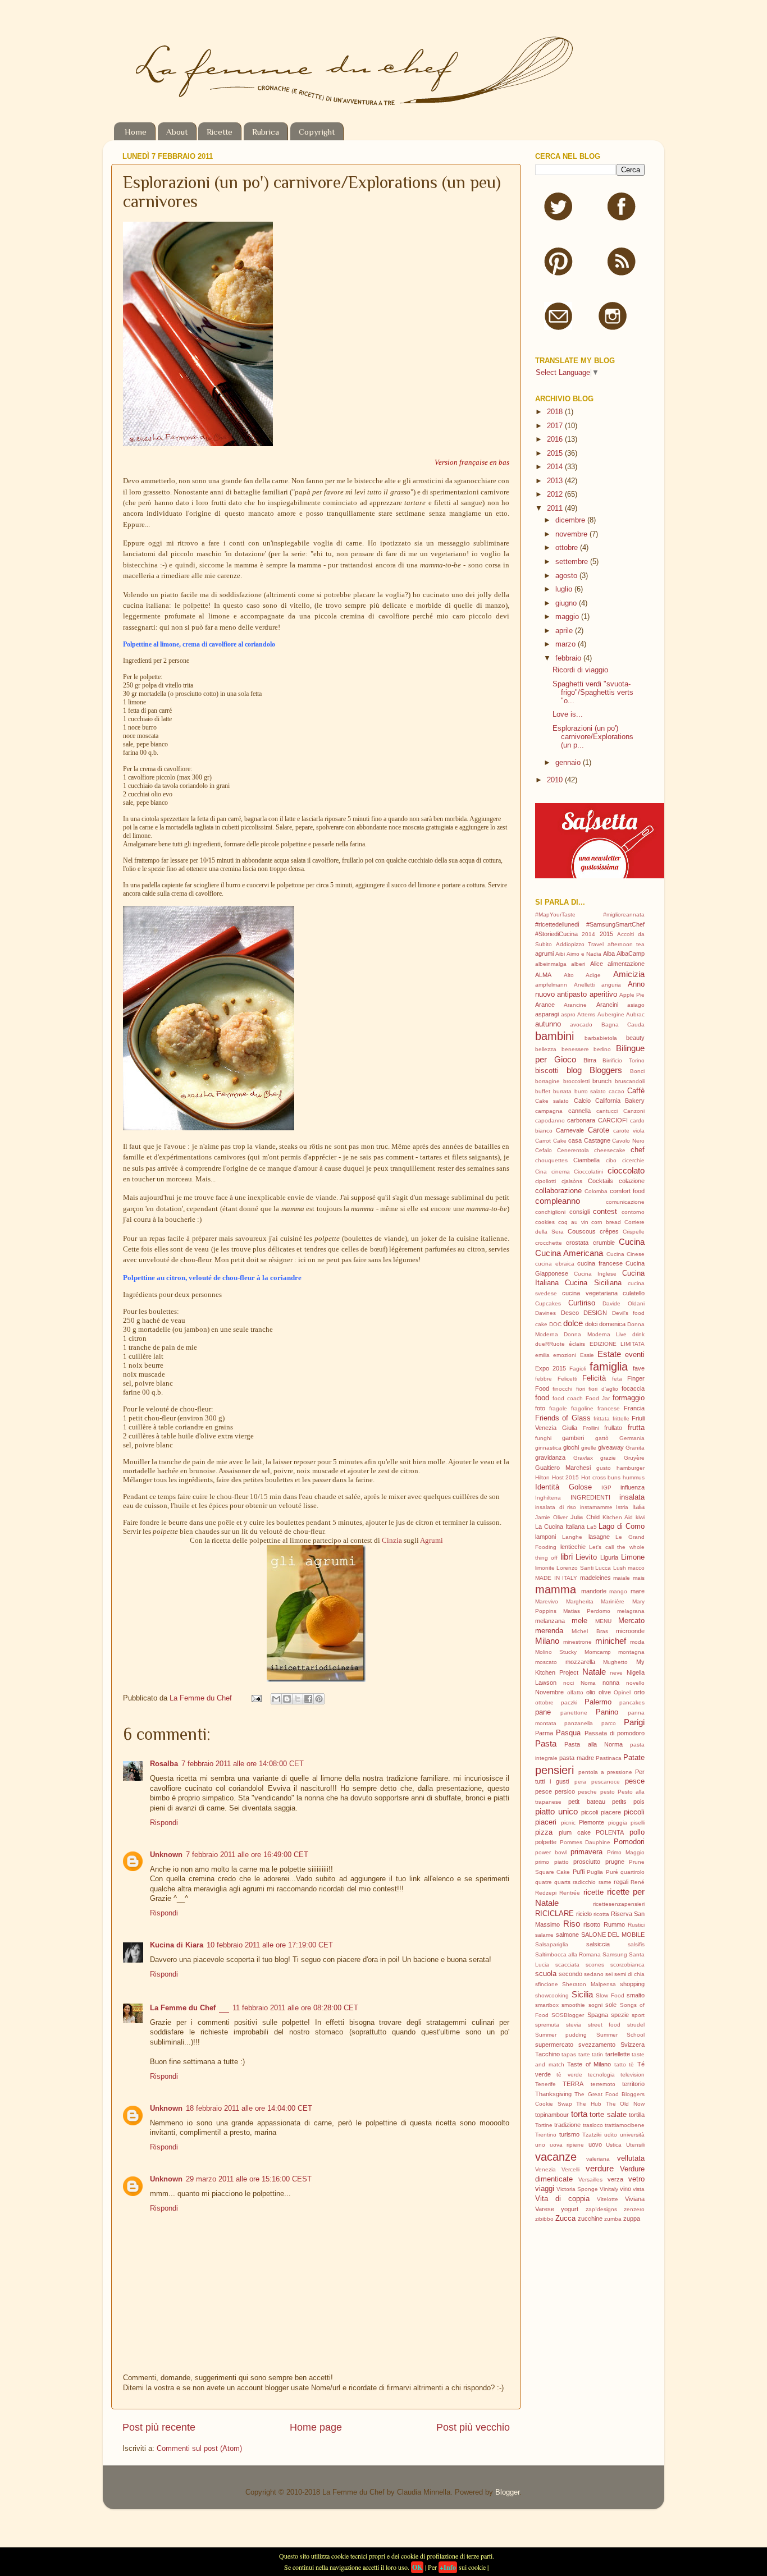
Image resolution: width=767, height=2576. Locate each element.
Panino (607, 1712)
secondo (570, 1974)
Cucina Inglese (595, 1274)
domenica (612, 1324)
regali (621, 1882)
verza (615, 2179)
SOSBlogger (568, 2015)
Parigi (634, 1722)
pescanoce (606, 1782)
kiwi (640, 1517)
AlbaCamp (631, 954)
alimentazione (626, 964)
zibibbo (544, 2219)
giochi (571, 1447)
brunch (602, 1081)
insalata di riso (556, 1507)
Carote (599, 1130)
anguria (611, 985)
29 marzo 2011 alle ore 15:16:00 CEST (249, 2179)
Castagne (597, 1140)
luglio (565, 589)
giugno (567, 603)
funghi (543, 1438)
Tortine (544, 2125)
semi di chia (629, 1974)
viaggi (545, 2189)
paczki (569, 1702)
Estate (609, 1354)
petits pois (628, 1802)
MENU (603, 1621)
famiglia (609, 1367)
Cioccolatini (588, 1172)
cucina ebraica (555, 1264)
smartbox (547, 2005)
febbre (544, 1379)
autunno (548, 1024)
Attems (586, 1014)
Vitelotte (608, 2199)
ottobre (568, 548)
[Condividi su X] (298, 1699)
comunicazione (625, 1202)
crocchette (549, 1243)
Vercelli (570, 2169)
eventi (635, 1355)
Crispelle (634, 1232)
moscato (546, 1662)
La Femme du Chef (202, 1698)
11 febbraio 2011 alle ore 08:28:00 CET (295, 2008)
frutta (636, 1428)
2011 (556, 508)
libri (567, 1557)
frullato (613, 1428)
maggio (568, 617)
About (177, 132)
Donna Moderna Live (595, 1334)
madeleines (595, 1578)
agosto (567, 576)
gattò (602, 1438)
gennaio (569, 763)
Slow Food (610, 1995)
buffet (543, 1091)
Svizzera (633, 2045)
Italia (638, 1507)
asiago (636, 1005)
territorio (633, 2084)
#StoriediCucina (556, 934)
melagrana (631, 1611)
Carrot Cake (551, 1141)
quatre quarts (553, 1882)
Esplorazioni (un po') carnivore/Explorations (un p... (593, 737)
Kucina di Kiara (177, 1945)
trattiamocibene (625, 2125)
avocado (581, 1025)
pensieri (554, 1770)
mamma (556, 1589)
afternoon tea (626, 944)
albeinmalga (551, 964)
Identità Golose (563, 1487)
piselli (638, 1823)
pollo (637, 1832)
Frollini (591, 1428)
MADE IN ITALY (556, 1578)
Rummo (614, 1924)
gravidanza (550, 1457)
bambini (554, 1036)
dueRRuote (550, 1344)
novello (635, 1683)
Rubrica (266, 132)
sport (638, 2015)
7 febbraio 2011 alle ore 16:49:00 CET (247, 1855)
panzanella (579, 1723)
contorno (633, 1212)
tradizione (567, 2125)
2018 (556, 412)
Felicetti (567, 1379)
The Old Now (625, 2104)
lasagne (599, 1537)
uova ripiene (567, 2145)
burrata (562, 1091)
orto (639, 1692)
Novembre (549, 1692)
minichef (611, 1641)
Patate (634, 1758)
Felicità (594, 1378)
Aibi (560, 954)
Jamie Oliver (551, 1517)
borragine (547, 1081)
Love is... (568, 714)
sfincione (547, 1984)
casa (575, 1140)
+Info (448, 2567)
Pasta (546, 1743)
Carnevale (570, 1130)
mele (579, 1621)
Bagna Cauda (623, 1025)
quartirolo (633, 1872)
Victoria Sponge (577, 2189)
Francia (634, 1408)
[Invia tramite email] (276, 1699)
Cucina (632, 1242)
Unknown (166, 1855)
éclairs (577, 1344)
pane (543, 1712)
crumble (604, 1243)
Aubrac (635, 1014)
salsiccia (598, 1944)
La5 (592, 1527)
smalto (636, 1995)
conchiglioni (550, 1212)
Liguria (609, 1557)
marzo (567, 644)
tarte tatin (591, 2054)
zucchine (590, 2219)
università (632, 2135)
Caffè (636, 1091)
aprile (565, 631)
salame (544, 1935)
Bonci (637, 1071)
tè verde (569, 2075)
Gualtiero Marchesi (563, 1468)
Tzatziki (592, 2135)
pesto (608, 1792)
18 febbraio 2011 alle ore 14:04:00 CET (249, 2109)
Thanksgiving (553, 2094)
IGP (606, 1488)
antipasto (572, 994)
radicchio (584, 1882)
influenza (633, 1487)
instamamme (596, 1507)
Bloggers (606, 1070)
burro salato (590, 1091)
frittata (602, 1418)
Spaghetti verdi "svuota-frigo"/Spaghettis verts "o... (593, 693)
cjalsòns (572, 1181)
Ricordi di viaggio (580, 670)
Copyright (317, 132)
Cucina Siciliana (593, 1283)
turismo (569, 2134)
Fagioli (578, 1369)
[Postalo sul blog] (287, 1699)
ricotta (601, 1914)
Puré (612, 1872)
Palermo (598, 1702)
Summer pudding (561, 2035)
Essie (587, 1355)
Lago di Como (622, 1527)
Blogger (507, 2492)
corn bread (606, 1222)
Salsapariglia (552, 1944)
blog (574, 1070)
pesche (587, 1792)
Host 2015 (566, 1477)
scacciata (567, 1965)
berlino (602, 1049)
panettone (574, 1713)
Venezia (545, 2169)
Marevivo (547, 1601)
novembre (572, 534)
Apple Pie (632, 995)
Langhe (572, 1537)
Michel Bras (590, 1631)
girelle (589, 1448)
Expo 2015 (551, 1368)
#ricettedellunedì (557, 924)
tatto (620, 2064)
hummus (634, 1477)
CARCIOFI (613, 1120)
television (633, 2075)
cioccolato (626, 1170)
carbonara (581, 1120)
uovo (595, 2144)
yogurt (570, 2209)
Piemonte (592, 1822)
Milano (547, 1641)
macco (636, 1568)
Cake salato (552, 1101)
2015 (556, 453)
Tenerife (545, 2084)
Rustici (636, 1925)
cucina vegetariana (590, 1293)
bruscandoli (630, 1081)
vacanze (556, 2157)
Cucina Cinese (626, 1254)
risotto (592, 1924)
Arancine (575, 1005)
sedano (594, 1974)
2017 (556, 426)
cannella (579, 1111)
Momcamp (598, 1652)
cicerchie (633, 1160)
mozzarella (580, 1662)
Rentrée (570, 1893)
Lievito (586, 1557)
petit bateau (586, 1802)
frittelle (621, 1418)
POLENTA (610, 1832)
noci (569, 1683)
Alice (597, 964)
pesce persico (555, 1791)
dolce (573, 1323)
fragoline (582, 1408)
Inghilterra (548, 1498)
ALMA (543, 975)
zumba (613, 2219)
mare (638, 1591)
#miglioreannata (624, 915)
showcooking (552, 1995)
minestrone (577, 1642)
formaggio (629, 1398)
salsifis (636, 1944)
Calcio (582, 1101)
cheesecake (610, 1150)
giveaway (611, 1447)
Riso (572, 1924)
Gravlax (583, 1458)
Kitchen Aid (618, 1517)
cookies (545, 1222)
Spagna (598, 2015)
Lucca (603, 1568)
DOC (555, 1324)
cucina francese (600, 1263)
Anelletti (584, 985)
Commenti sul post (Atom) (199, 2449)
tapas (569, 2054)
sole (611, 2005)
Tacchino (547, 2054)
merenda (549, 1631)
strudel (636, 2025)
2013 (556, 481)
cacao (617, 1091)
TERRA (573, 2084)
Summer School (620, 2035)
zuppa (632, 2219)
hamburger (631, 1468)
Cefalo (544, 1150)
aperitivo (603, 994)
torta (579, 2114)
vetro (636, 2179)
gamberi (573, 1438)
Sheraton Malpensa (589, 1984)
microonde (630, 1631)
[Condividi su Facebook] (308, 1699)
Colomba (596, 1191)
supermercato (554, 2045)
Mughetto (615, 1662)
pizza (544, 1832)
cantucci (607, 1111)
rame (605, 1882)
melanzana (550, 1621)
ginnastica (548, 1448)
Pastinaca (609, 1758)
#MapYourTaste (555, 915)
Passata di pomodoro (615, 1733)
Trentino (546, 2135)
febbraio (569, 658)
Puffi (579, 1872)
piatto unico (556, 1811)
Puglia (595, 1872)
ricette (593, 1892)
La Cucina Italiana (560, 1527)
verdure (600, 2168)
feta (617, 1379)
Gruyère (634, 1458)
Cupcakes (548, 1303)
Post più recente (159, 2427)
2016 (556, 439)
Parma (544, 1733)
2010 (556, 780)
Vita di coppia (562, 2199)
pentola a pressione (605, 1772)
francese (609, 1408)
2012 (556, 494)
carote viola (629, 1131)
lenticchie (573, 1547)
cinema (561, 1172)
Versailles (590, 2179)
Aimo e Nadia (584, 954)
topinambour (552, 2115)
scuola (546, 1974)
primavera (586, 1852)
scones (595, 1965)
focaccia (633, 1388)
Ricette (220, 132)
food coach (568, 1398)
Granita (635, 1448)
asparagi (547, 1014)
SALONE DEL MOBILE (613, 1935)
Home (136, 132)
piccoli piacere (601, 1812)
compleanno (558, 1201)
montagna (631, 1652)
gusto (604, 1468)
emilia (542, 1355)
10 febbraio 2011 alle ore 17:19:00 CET (270, 1945)
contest (605, 1212)
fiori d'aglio (603, 1389)
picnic (568, 1823)
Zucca (565, 2219)
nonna (611, 1683)
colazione (632, 1181)
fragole (558, 1408)
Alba (609, 954)
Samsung (615, 1954)
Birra (590, 1060)
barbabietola (601, 1038)
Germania (632, 1438)
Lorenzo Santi (575, 1568)
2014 (556, 467)
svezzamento (597, 2045)
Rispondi (164, 1823)
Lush (620, 1568)
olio (591, 1692)
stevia (574, 2025)
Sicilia (582, 1994)
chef (638, 1150)
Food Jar (598, 1398)
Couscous (582, 1231)
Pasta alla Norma (593, 1744)
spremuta (547, 2025)
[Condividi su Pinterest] (319, 1699)
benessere (575, 1049)
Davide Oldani (624, 1303)
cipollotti (545, 1181)
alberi (578, 964)
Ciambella (586, 1160)
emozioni (565, 1355)
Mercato (631, 1621)
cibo (611, 1160)
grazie (608, 1458)
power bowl (551, 1852)
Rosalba (164, 1764)
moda (637, 1642)
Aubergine (611, 1014)
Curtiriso (582, 1303)
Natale (594, 1672)
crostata (577, 1243)
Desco (570, 1313)
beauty (635, 1038)
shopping (632, 1984)
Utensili (635, 2145)
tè (631, 2064)
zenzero (634, 2209)
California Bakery (620, 1101)
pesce (635, 1781)
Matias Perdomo (587, 1611)
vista (639, 2189)
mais (639, 1578)
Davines (545, 1313)
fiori (581, 1389)
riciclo (584, 1914)
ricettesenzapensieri (619, 1904)
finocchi (562, 1389)
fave (639, 1368)
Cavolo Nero (628, 1141)
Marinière (613, 1601)
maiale (622, 1578)
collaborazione (558, 1191)
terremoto (603, 2084)
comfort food (627, 1191)
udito (611, 2135)
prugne (615, 1862)
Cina (541, 1172)
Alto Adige (582, 975)
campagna (549, 1111)
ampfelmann (551, 985)
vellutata (631, 2158)
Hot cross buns (601, 1477)
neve (616, 1673)
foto (540, 1408)
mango (618, 1591)
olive (605, 1692)
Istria (622, 1507)
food (542, 1398)
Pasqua (568, 1733)
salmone (567, 1935)
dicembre (571, 520)
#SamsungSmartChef (615, 924)
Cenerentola (573, 1150)
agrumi (544, 954)
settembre (573, 562)
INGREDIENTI (590, 1497)
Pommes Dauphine (585, 1842)
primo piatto (552, 1862)
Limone (633, 1557)
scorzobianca (627, 1965)
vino (626, 2189)
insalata (632, 1497)
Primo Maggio (626, 1852)
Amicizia (629, 974)
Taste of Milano (589, 2064)
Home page (316, 2427)
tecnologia (601, 2075)
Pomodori (629, 1842)
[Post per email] (256, 1698)
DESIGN (595, 1313)
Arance (545, 1005)
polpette (546, 1842)
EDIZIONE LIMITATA (617, 1344)
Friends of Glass (563, 1418)
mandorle (594, 1591)
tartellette (618, 2054)
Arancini (607, 1005)
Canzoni (634, 1111)
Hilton (542, 1477)
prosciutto (587, 1862)
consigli (579, 1212)
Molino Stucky (556, 1652)
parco (609, 1723)
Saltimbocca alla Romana (568, 1954)
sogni (595, 2005)
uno (540, 2145)
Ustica (614, 2145)
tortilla (637, 2115)
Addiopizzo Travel (580, 944)
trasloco (593, 2125)
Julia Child (585, 1517)
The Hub (589, 2104)
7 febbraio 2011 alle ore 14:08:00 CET (243, 1764)
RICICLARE (554, 1914)
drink (638, 1334)
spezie (620, 2015)
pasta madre (576, 1758)
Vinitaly (609, 2189)
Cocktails (601, 1181)
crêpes (609, 1231)
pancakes (632, 1702)
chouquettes (551, 1160)
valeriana (598, 2159)
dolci (591, 1324)
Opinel (622, 1692)
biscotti (547, 1071)
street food (604, 2025)
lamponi (545, 1537)
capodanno (550, 1120)
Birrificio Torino (624, 1060)
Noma (588, 1683)
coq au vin (573, 1222)
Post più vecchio (473, 2427)
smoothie (573, 2005)
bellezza (546, 1049)
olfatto (575, 1692)
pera (580, 1782)
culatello (634, 1293)
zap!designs (601, 2209)
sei (609, 1974)
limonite (545, 1568)
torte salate (608, 2115)
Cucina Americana (569, 1253)
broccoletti (576, 1081)
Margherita (580, 1601)
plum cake (575, 1832)
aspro (568, 1014)
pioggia (618, 1823)
